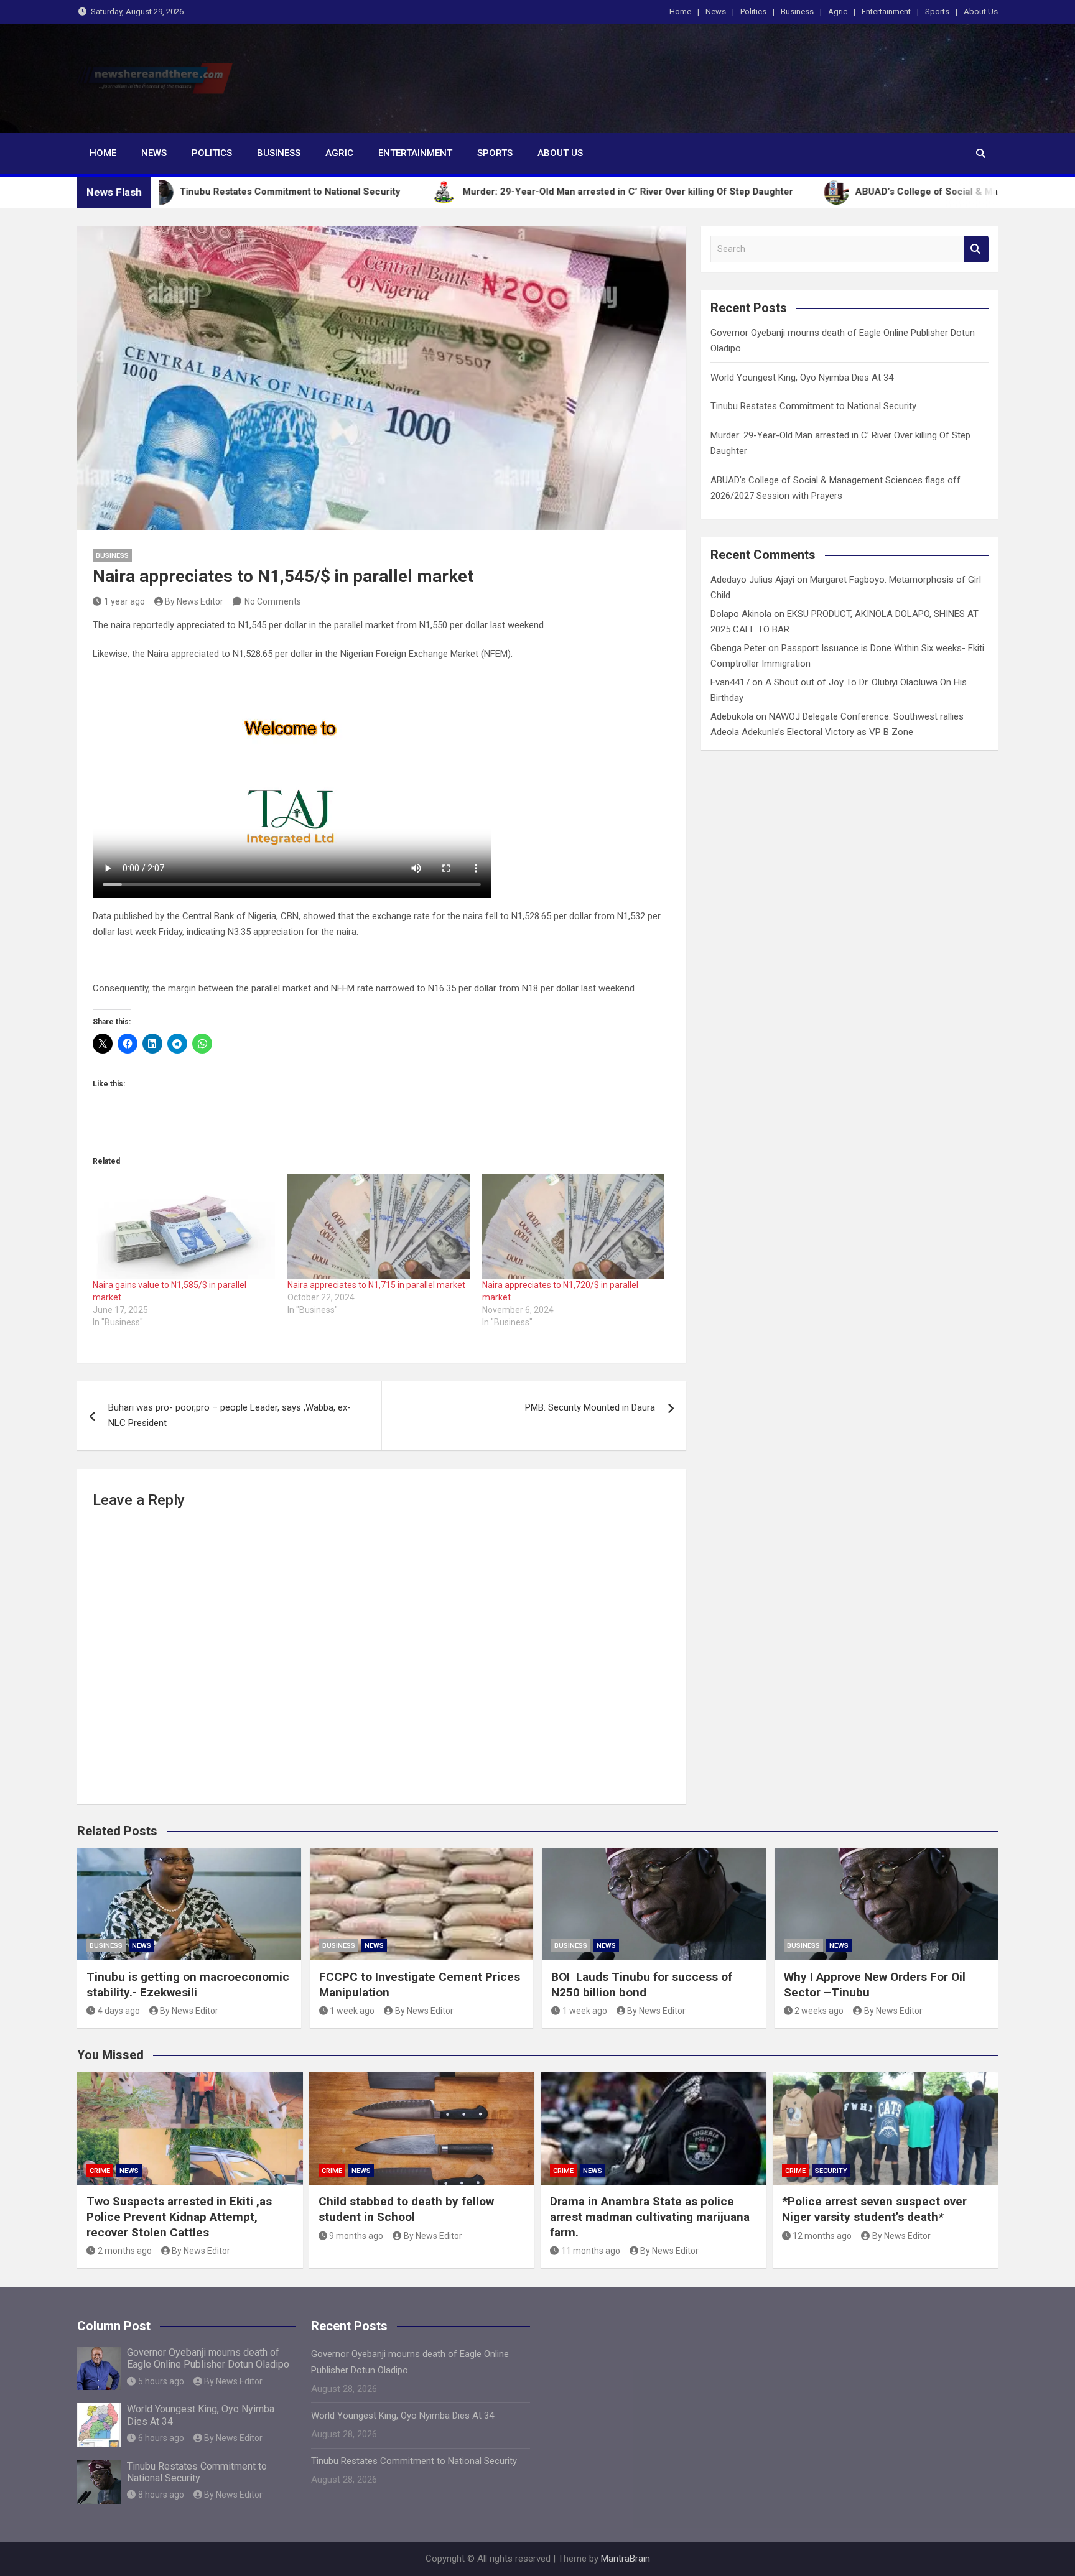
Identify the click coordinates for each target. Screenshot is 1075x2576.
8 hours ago (161, 2495)
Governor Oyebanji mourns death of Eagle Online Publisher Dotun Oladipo (208, 2358)
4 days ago (119, 2011)
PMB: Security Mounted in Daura (590, 1407)
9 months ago (356, 2236)
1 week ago (352, 2011)
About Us (981, 12)
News (716, 12)
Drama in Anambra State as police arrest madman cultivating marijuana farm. (650, 2217)
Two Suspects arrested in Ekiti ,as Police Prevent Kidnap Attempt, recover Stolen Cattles (179, 2217)
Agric (838, 12)
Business (797, 12)
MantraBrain (626, 2559)
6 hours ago (161, 2438)
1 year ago (124, 601)
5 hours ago (161, 2381)
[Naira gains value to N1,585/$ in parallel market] (184, 1226)
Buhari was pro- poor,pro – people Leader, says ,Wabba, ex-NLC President (230, 1415)
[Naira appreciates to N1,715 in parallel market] (379, 1226)
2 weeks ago (819, 2011)
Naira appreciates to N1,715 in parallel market (376, 1285)
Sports (937, 12)
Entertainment (886, 12)
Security (831, 2171)
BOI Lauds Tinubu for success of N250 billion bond (642, 1985)
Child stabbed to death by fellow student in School (406, 2209)
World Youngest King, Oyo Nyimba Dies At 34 (802, 378)
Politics (753, 12)
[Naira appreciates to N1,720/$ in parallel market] (573, 1226)
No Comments (273, 601)
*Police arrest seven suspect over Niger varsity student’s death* (874, 2209)
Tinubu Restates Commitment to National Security (813, 406)
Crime (100, 2171)
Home (680, 12)
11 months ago (591, 2251)
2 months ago (125, 2251)
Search (976, 249)
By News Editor (194, 601)
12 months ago (822, 2236)
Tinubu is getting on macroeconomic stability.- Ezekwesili (188, 1985)
